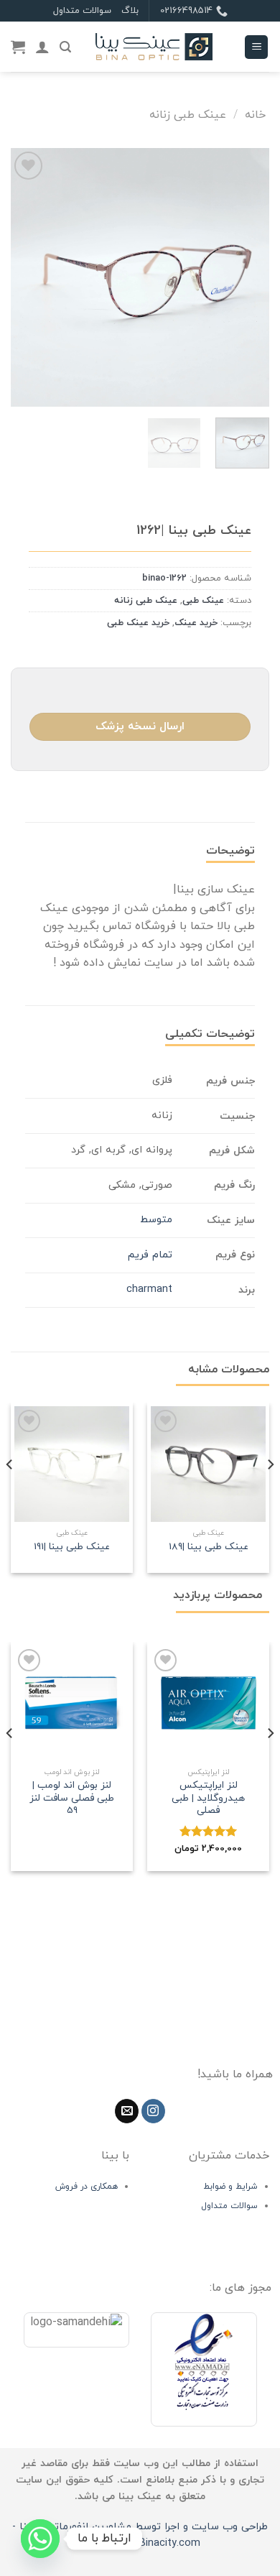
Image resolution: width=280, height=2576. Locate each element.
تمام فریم (150, 1255)
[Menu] (256, 47)
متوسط (156, 1220)
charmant (149, 1289)
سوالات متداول (82, 11)
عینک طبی (203, 601)
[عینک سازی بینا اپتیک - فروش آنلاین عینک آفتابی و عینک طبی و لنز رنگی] (154, 47)
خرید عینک (196, 623)
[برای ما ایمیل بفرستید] (127, 2111)
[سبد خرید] (18, 47)
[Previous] (246, 277)
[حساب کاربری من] (42, 47)
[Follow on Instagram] (153, 2111)
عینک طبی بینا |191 (72, 1547)
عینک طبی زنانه (188, 115)
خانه (255, 115)
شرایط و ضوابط (230, 2187)
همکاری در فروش (87, 2187)
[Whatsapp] (40, 2539)
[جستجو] (65, 47)
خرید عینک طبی (138, 623)
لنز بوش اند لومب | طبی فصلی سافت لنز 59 (72, 1798)
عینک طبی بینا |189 (209, 1547)
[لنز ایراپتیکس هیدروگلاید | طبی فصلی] (208, 1703)
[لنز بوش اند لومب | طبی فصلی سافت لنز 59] (72, 1703)
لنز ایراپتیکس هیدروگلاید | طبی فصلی (208, 1798)
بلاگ (130, 11)
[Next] (24, 277)
